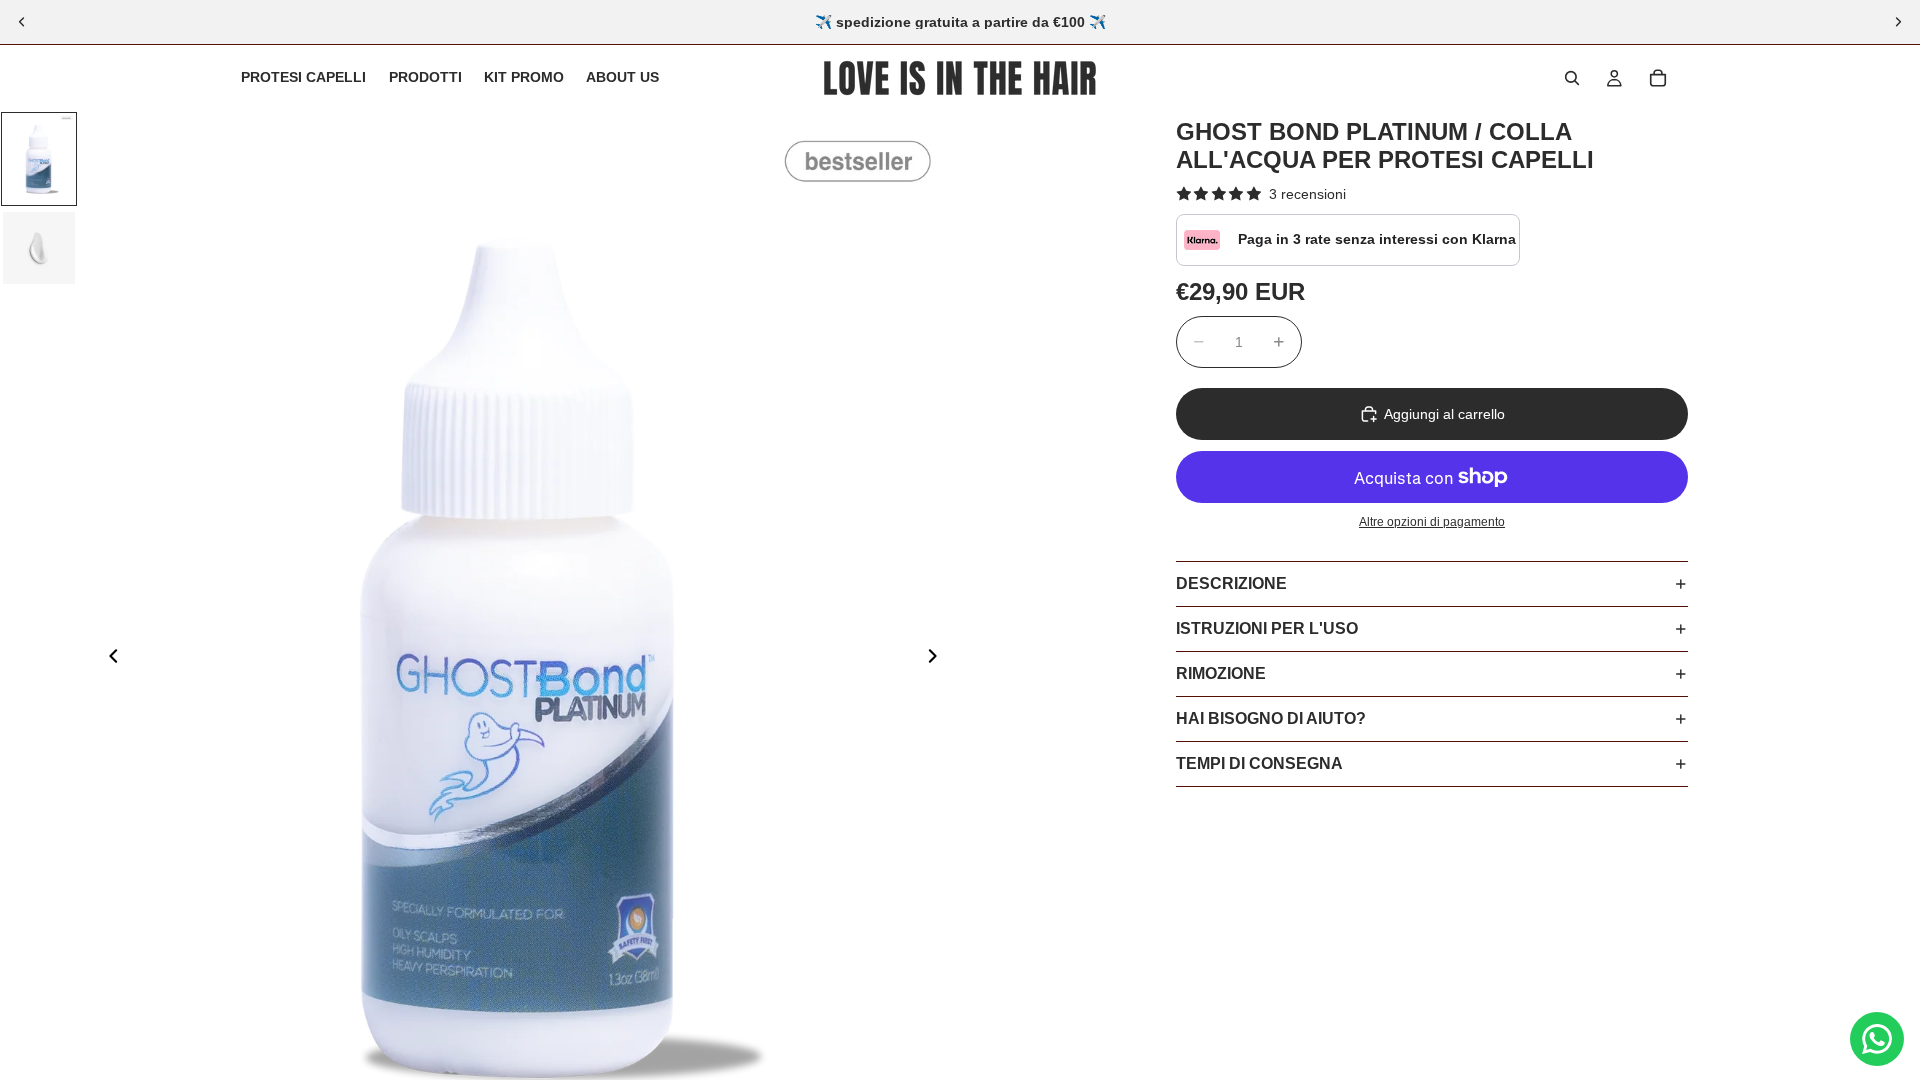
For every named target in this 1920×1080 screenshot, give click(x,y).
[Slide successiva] (1898, 22)
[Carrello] (1658, 78)
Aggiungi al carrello (1444, 414)
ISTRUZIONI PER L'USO (1267, 628)
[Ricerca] (1572, 78)
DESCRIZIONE (1231, 583)
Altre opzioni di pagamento (1432, 521)
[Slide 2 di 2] (39, 248)
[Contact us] (1877, 1039)
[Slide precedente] (22, 22)
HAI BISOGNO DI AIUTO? (1271, 718)
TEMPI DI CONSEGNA (1259, 763)
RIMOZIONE (1221, 673)
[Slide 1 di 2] (39, 159)
